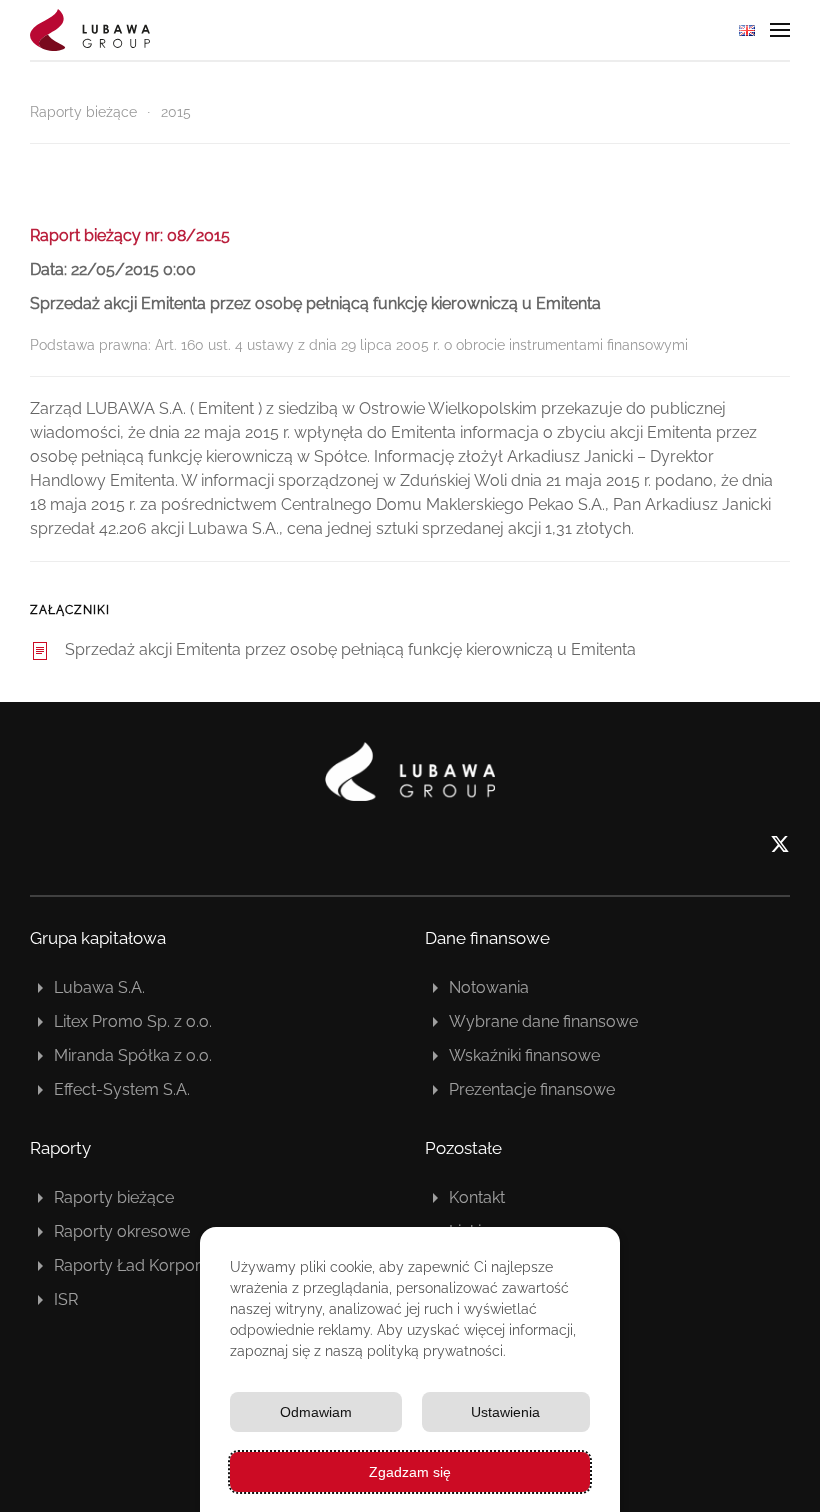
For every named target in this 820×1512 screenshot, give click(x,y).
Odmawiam (316, 1412)
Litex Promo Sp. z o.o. (133, 1021)
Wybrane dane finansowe (543, 1021)
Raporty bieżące (114, 1197)
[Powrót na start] (90, 30)
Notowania (489, 987)
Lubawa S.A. (99, 987)
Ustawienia (505, 1412)
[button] (780, 30)
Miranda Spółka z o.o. (133, 1055)
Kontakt (477, 1197)
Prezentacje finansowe (532, 1089)
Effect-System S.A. (122, 1089)
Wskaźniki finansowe (524, 1055)
